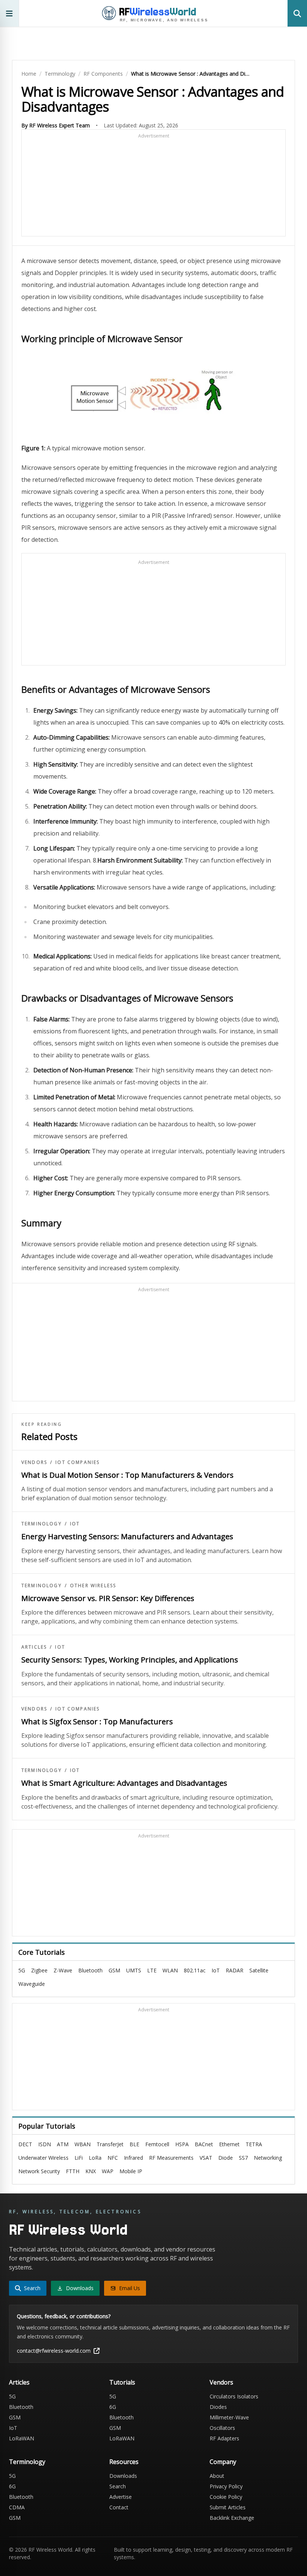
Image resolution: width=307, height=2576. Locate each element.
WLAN (170, 1970)
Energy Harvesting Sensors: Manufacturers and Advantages (127, 1536)
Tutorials (122, 2382)
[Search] (297, 13)
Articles (34, 1647)
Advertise (121, 2497)
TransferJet (110, 2144)
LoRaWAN (22, 2438)
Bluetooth (90, 1970)
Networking (268, 2158)
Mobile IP (131, 2171)
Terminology (60, 74)
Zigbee (39, 1970)
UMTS (134, 1970)
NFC (113, 2158)
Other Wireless (93, 1586)
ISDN (45, 2144)
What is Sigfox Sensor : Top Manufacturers (97, 1722)
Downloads (123, 2476)
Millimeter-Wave (229, 2417)
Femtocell (157, 2144)
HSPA (182, 2144)
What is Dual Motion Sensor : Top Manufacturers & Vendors (127, 1475)
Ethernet (229, 2144)
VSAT (206, 2158)
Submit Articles (228, 2507)
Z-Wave (63, 1970)
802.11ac (195, 1970)
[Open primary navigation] (10, 13)
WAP (108, 2171)
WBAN (83, 2144)
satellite (259, 1970)
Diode (226, 2158)
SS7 (243, 2158)
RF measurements (171, 2158)
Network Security (39, 2171)
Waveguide (32, 1984)
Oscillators (222, 2428)
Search (118, 2486)
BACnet (204, 2144)
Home (29, 74)
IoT (75, 1524)
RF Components (103, 74)
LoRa (95, 2158)
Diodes (218, 2407)
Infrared (133, 2158)
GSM (114, 1970)
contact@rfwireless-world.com (54, 2351)
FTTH (73, 2171)
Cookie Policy (226, 2497)
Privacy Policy (226, 2486)
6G (113, 2407)
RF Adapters (224, 2438)
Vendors (34, 1462)
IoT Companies (77, 1462)
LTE (152, 1970)
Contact (119, 2507)
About (217, 2476)
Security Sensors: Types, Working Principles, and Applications (130, 1660)
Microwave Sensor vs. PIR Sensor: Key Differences (108, 1598)
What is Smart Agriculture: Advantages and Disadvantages (124, 1783)
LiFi (79, 2158)
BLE (134, 2144)
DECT (25, 2144)
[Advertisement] (153, 186)
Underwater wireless (43, 2158)
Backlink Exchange (232, 2518)
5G (22, 1970)
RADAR (235, 1970)
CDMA (17, 2507)
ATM (63, 2144)
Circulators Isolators (234, 2396)
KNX (91, 2171)
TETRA (254, 2144)
